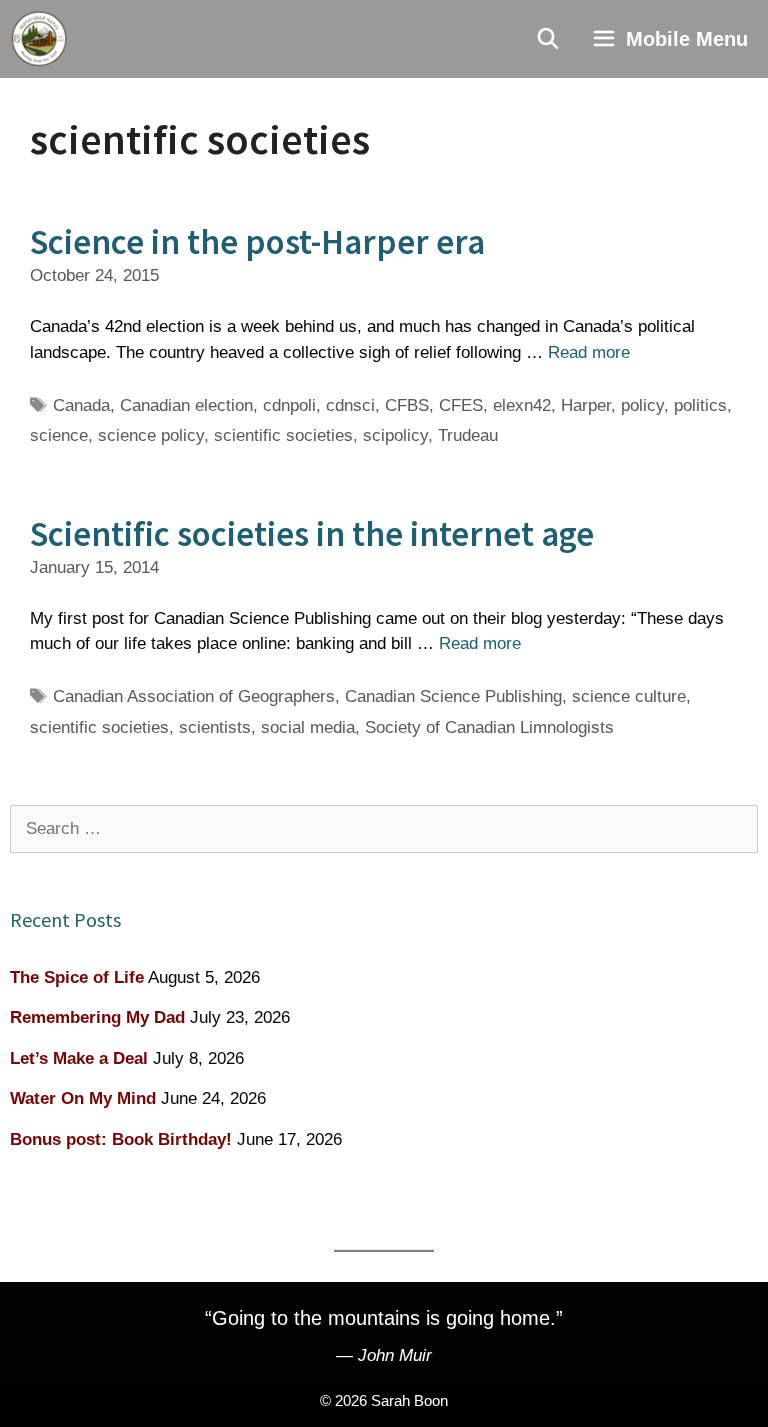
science (59, 435)
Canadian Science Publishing (453, 696)
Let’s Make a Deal (79, 1058)
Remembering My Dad (97, 1017)
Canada (81, 405)
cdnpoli (289, 405)
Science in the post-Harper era (257, 242)
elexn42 (522, 405)
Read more (589, 352)
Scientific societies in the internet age (312, 534)
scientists (215, 727)
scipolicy (395, 435)
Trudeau (468, 435)
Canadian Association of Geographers (194, 696)
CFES (461, 405)
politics (700, 405)
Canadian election (186, 405)
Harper (586, 405)
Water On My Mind (83, 1098)
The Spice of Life (77, 977)
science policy (151, 435)
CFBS (407, 405)
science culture (629, 696)
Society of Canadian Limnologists (489, 727)
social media (308, 727)
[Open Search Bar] (549, 39)
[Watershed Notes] (39, 39)
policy (642, 405)
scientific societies (283, 435)
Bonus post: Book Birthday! (121, 1139)
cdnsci (350, 405)
